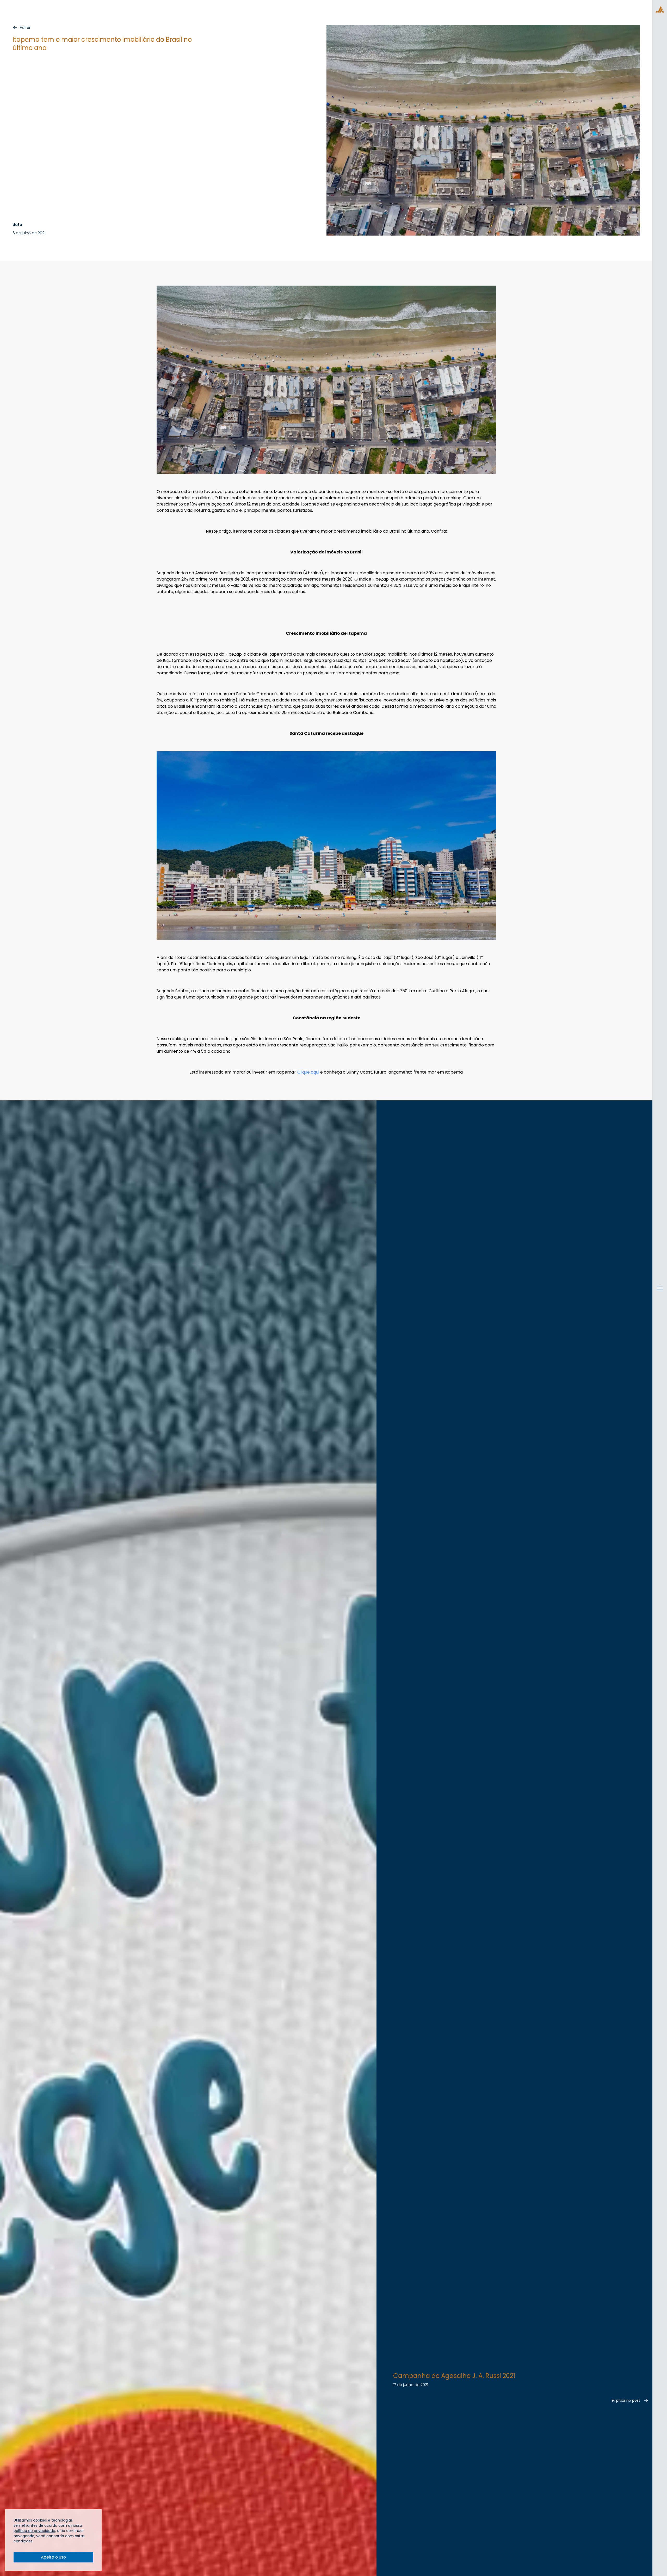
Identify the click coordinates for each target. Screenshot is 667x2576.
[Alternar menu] (660, 1293)
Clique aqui (308, 1072)
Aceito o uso (53, 2557)
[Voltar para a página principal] (660, 9)
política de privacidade (34, 2531)
